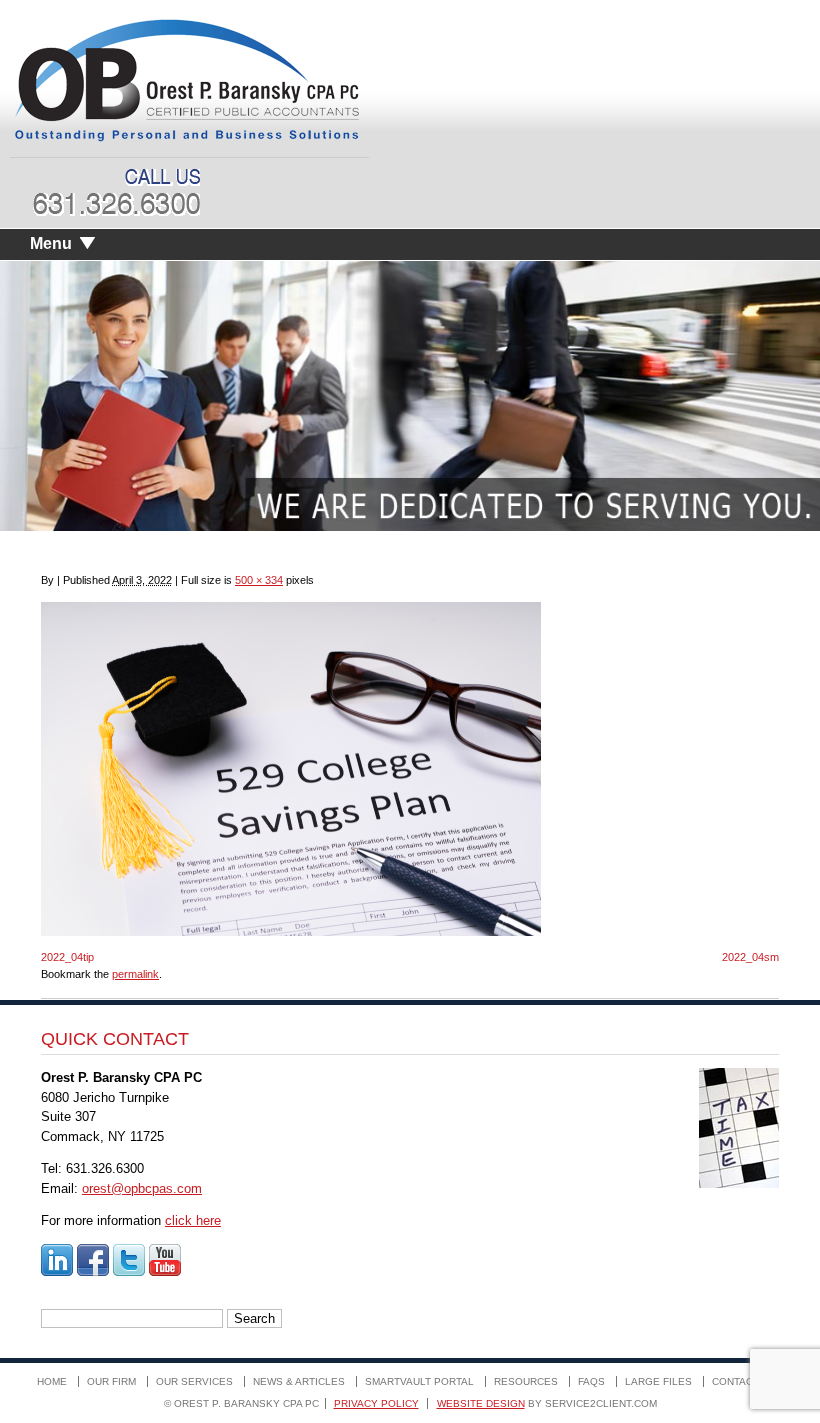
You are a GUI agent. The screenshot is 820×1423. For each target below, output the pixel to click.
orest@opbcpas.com (142, 1188)
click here (193, 1220)
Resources (526, 1381)
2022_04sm (750, 957)
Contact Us (744, 1381)
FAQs (591, 1381)
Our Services (194, 1381)
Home (52, 1381)
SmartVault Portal (419, 1381)
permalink (135, 974)
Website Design (481, 1403)
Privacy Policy (376, 1403)
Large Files (658, 1381)
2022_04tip (67, 957)
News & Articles (299, 1381)
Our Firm (111, 1381)
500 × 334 (259, 580)
